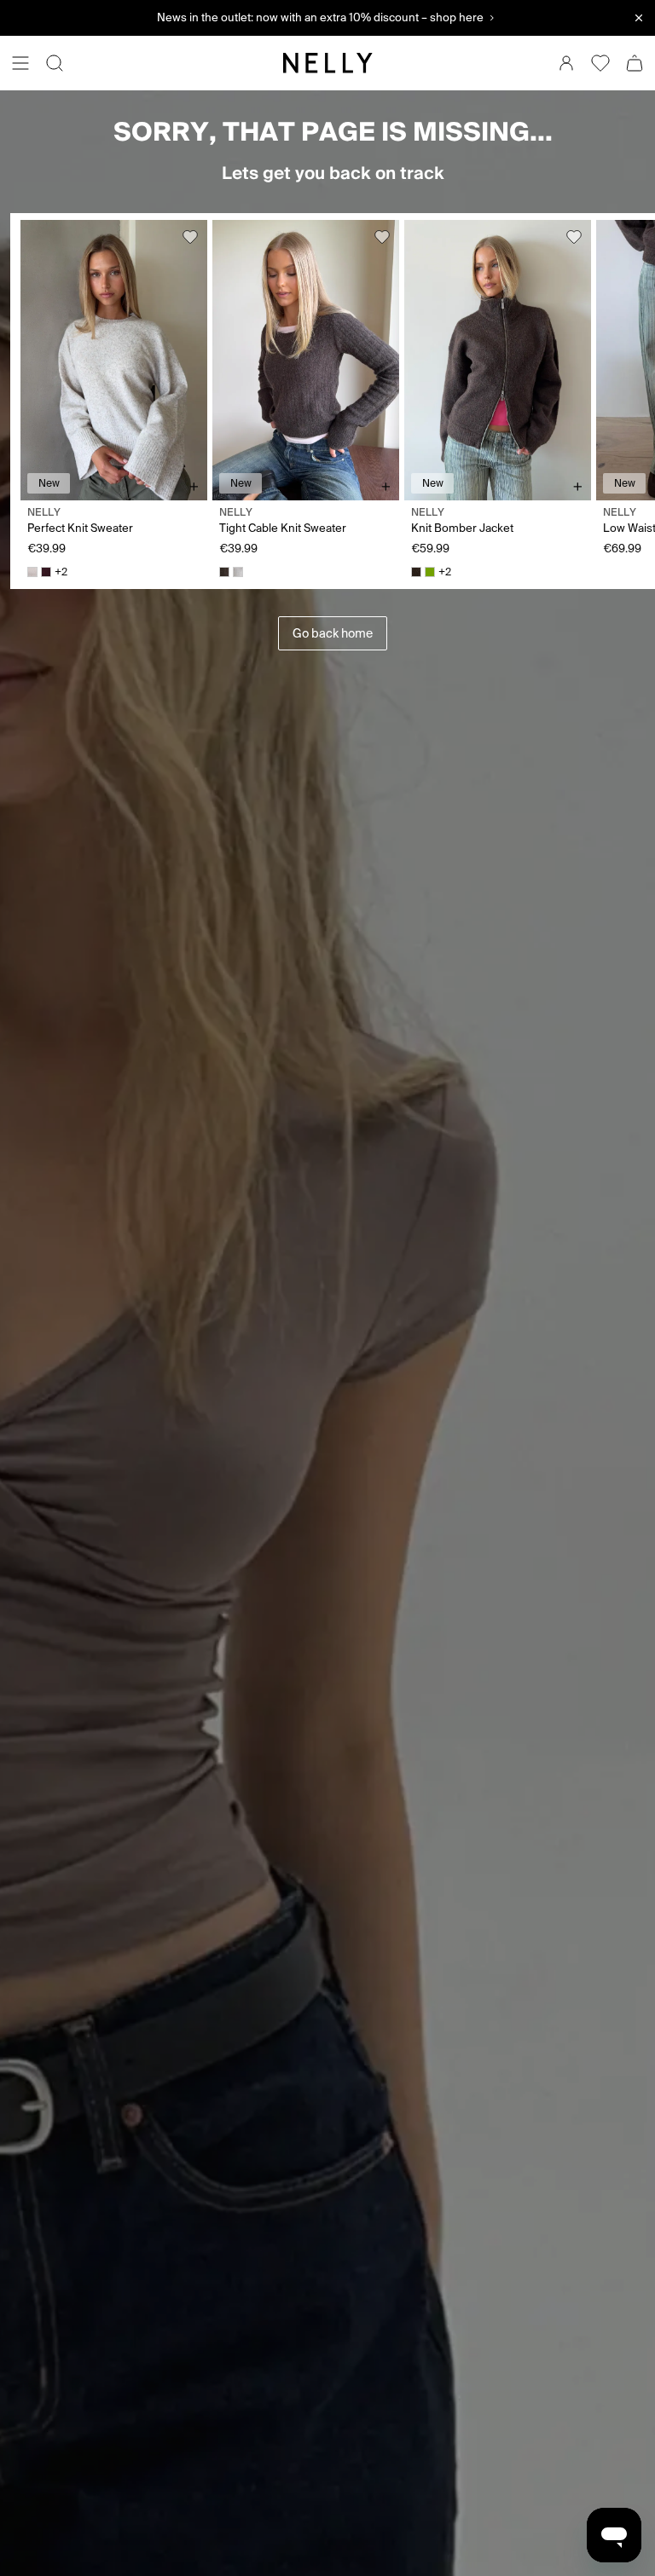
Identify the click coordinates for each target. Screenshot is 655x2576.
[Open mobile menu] (20, 63)
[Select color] (32, 572)
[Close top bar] (639, 18)
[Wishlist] (600, 63)
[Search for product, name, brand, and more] (55, 63)
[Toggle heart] (190, 237)
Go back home (333, 633)
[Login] (566, 63)
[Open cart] (635, 63)
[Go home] (327, 63)
